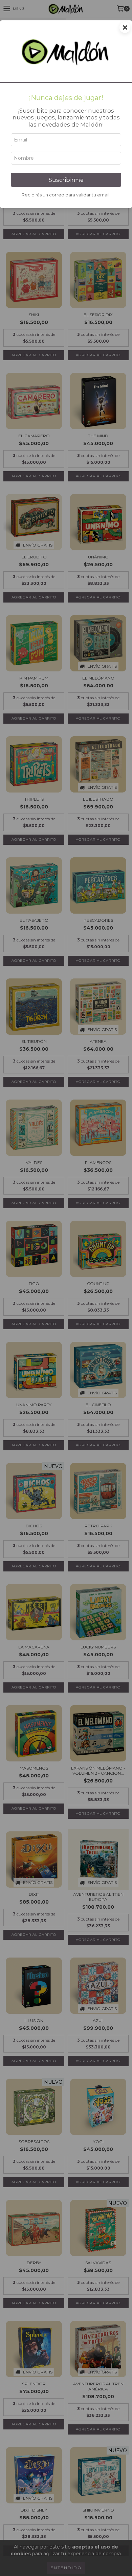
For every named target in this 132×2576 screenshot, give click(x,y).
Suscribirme (66, 180)
